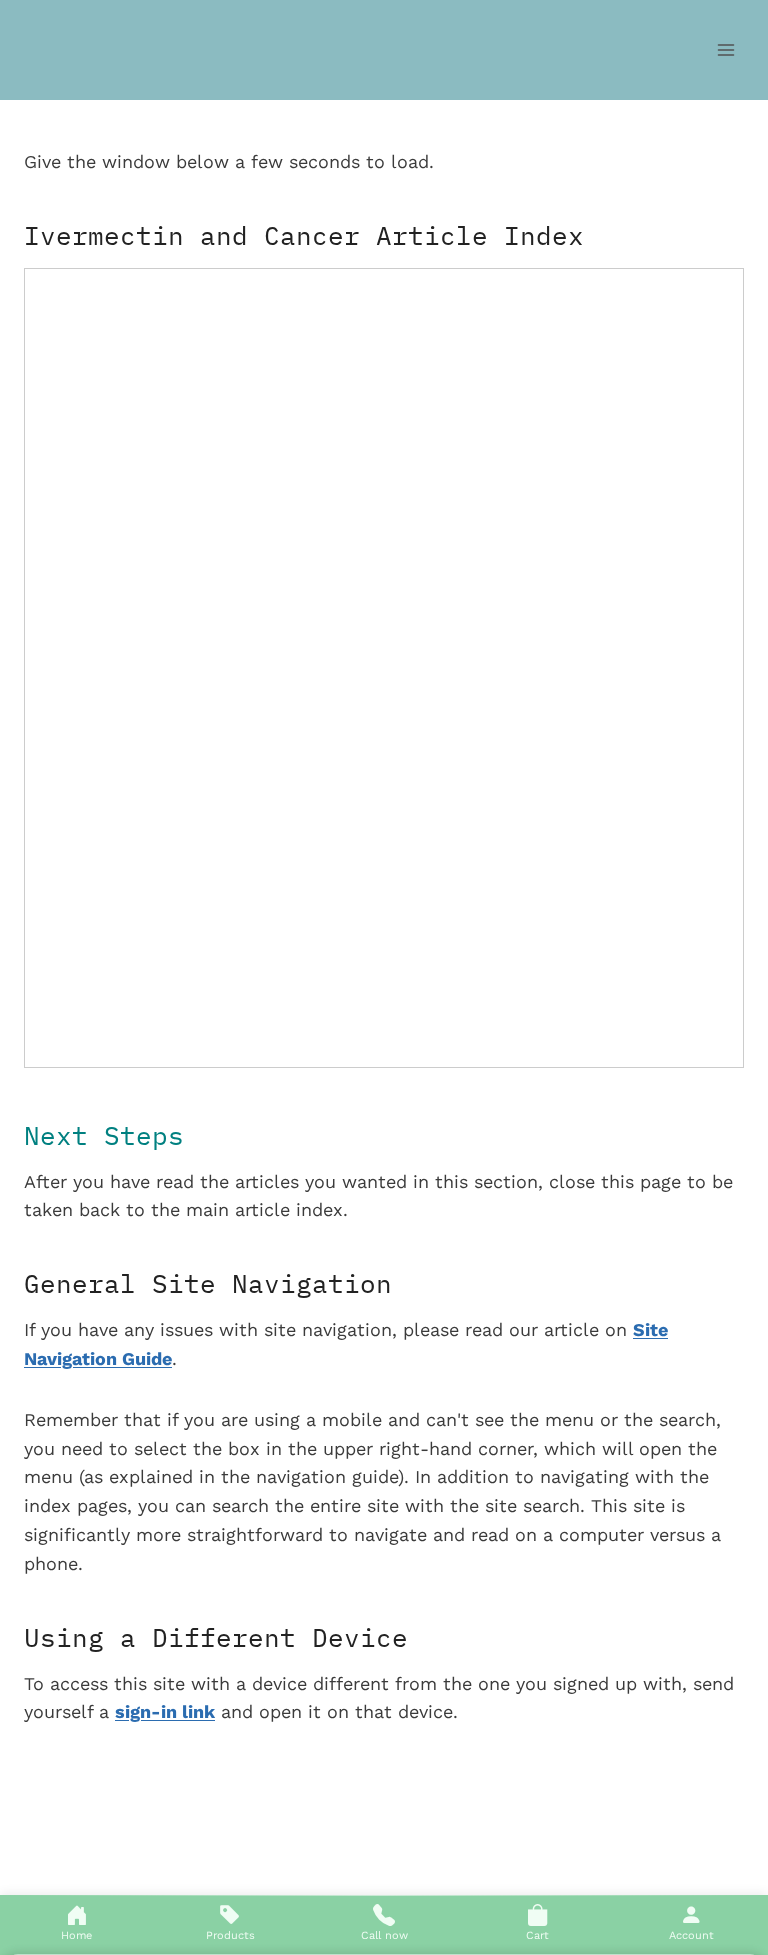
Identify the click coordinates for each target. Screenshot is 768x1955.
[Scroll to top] (729, 1801)
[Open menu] (725, 49)
